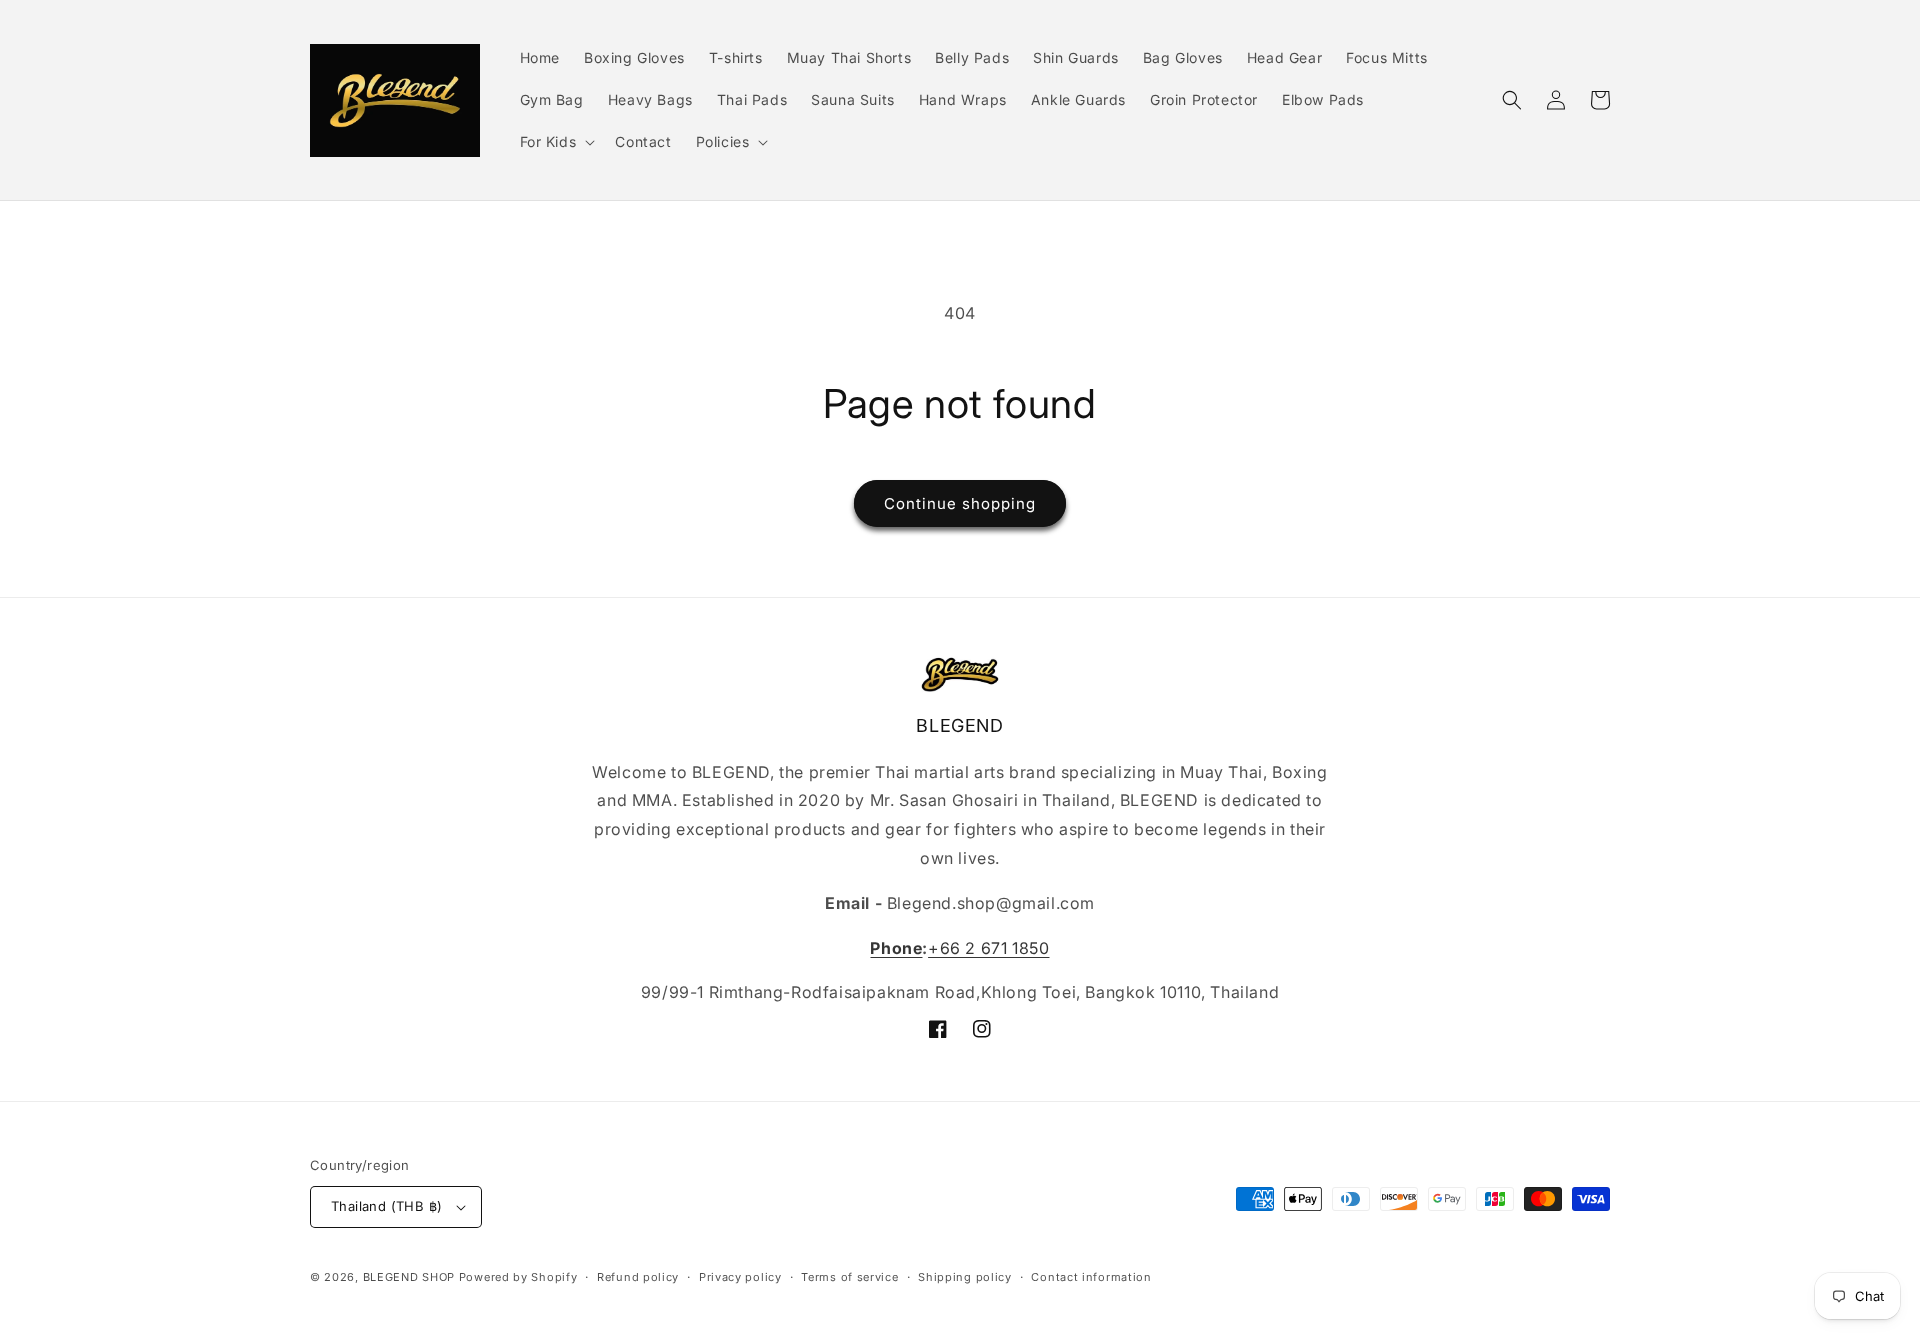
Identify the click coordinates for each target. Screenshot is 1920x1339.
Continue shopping (960, 503)
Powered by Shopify (518, 1277)
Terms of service (849, 1277)
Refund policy (638, 1277)
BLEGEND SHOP (411, 1277)
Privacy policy (740, 1277)
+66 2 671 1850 (988, 948)
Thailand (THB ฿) (386, 1206)
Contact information (1091, 1277)
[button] (556, 142)
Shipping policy (965, 1277)
